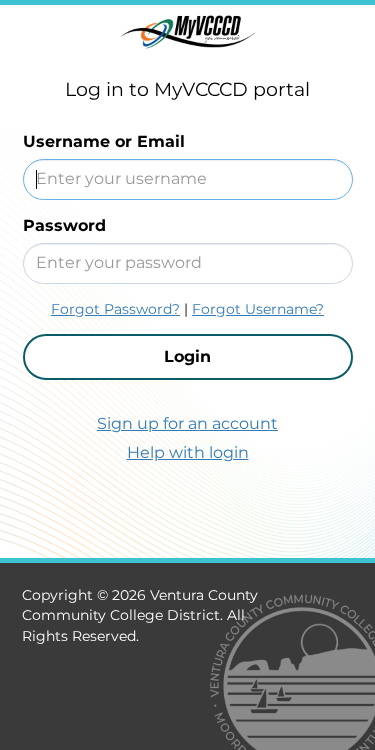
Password (64, 225)
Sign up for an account (187, 423)
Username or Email (104, 141)
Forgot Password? (115, 309)
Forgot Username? (258, 309)
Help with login (188, 452)
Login (187, 356)
